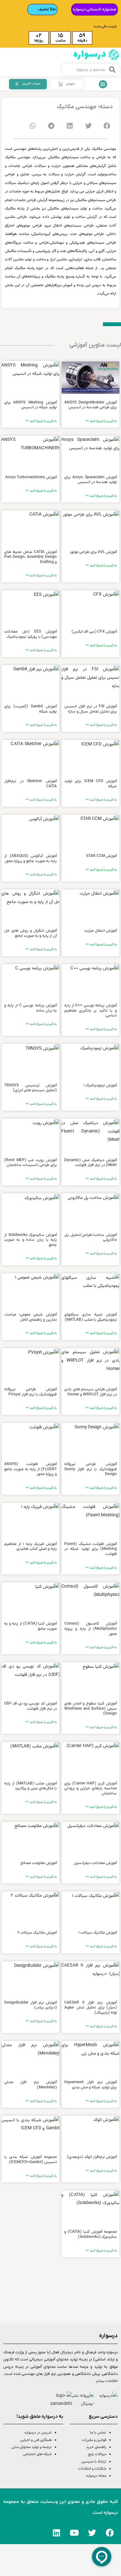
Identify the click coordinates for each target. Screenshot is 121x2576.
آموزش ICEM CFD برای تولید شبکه (91, 784)
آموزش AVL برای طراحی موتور (93, 552)
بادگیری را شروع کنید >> (101, 421)
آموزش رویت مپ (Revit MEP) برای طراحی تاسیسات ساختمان (30, 1163)
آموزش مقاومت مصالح (39, 1863)
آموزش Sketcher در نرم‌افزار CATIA (30, 784)
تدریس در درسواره (38, 2433)
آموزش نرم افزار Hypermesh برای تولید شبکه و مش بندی (91, 2085)
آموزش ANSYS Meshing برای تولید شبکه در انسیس (30, 405)
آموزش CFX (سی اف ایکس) (94, 632)
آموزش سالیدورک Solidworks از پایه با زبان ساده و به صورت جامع (30, 1240)
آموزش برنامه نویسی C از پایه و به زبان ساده (30, 1008)
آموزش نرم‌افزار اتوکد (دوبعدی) (92, 2157)
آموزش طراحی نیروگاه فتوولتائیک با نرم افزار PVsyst (30, 1392)
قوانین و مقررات (94, 2440)
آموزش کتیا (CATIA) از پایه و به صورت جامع (30, 1626)
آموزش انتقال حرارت (101, 931)
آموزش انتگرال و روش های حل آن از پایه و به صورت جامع (30, 933)
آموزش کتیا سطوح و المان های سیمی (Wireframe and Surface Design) (91, 1709)
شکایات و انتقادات (92, 2469)
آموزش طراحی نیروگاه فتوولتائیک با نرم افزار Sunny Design (91, 1469)
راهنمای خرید (96, 2447)
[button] (103, 84)
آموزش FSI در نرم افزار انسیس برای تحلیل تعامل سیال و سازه (91, 709)
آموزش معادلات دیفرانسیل (95, 1863)
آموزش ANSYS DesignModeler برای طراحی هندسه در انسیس (91, 405)
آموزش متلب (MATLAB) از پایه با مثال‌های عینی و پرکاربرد (30, 1786)
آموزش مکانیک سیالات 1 (98, 1933)
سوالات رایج (97, 2454)
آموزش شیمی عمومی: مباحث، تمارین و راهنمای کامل (30, 1317)
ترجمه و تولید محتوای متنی (31, 2447)
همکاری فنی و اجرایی (35, 2440)
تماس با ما (98, 2433)
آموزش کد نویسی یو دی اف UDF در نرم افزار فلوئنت (30, 1706)
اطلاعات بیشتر (107, 2381)
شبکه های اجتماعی (37, 2454)
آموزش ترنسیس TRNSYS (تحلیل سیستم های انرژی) (30, 1088)
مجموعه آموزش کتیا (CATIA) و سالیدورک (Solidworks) (91, 2234)
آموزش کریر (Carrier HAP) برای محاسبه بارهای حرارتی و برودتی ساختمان (91, 1789)
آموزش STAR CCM (101, 856)
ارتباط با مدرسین (94, 2462)
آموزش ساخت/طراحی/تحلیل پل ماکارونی (91, 1238)
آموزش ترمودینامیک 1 (100, 1085)
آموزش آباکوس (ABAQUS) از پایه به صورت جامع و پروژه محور (30, 859)
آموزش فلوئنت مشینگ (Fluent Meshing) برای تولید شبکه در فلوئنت (91, 1549)
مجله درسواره (96, 2476)
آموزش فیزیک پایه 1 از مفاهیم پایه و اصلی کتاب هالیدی (30, 1547)
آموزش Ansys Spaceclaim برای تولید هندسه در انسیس (91, 480)
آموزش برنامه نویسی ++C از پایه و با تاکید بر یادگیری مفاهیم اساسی (91, 1011)
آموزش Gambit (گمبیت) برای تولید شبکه (30, 709)
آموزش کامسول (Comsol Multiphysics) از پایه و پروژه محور (91, 1629)
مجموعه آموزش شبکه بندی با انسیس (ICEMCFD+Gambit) (30, 2160)
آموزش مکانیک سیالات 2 (37, 1933)
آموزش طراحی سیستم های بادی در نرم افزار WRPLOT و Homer (91, 1392)
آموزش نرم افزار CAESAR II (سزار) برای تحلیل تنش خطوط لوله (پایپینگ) (91, 2008)
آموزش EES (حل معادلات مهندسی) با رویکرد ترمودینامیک (30, 634)
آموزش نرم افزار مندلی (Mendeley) (30, 2085)
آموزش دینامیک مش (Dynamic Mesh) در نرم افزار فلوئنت (91, 1163)
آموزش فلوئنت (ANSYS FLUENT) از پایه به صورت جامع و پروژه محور (30, 1469)
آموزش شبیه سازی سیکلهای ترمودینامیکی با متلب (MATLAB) (91, 1317)
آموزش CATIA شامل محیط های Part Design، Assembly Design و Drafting (30, 557)
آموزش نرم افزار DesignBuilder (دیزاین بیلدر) (30, 2005)
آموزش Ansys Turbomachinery (31, 477)
